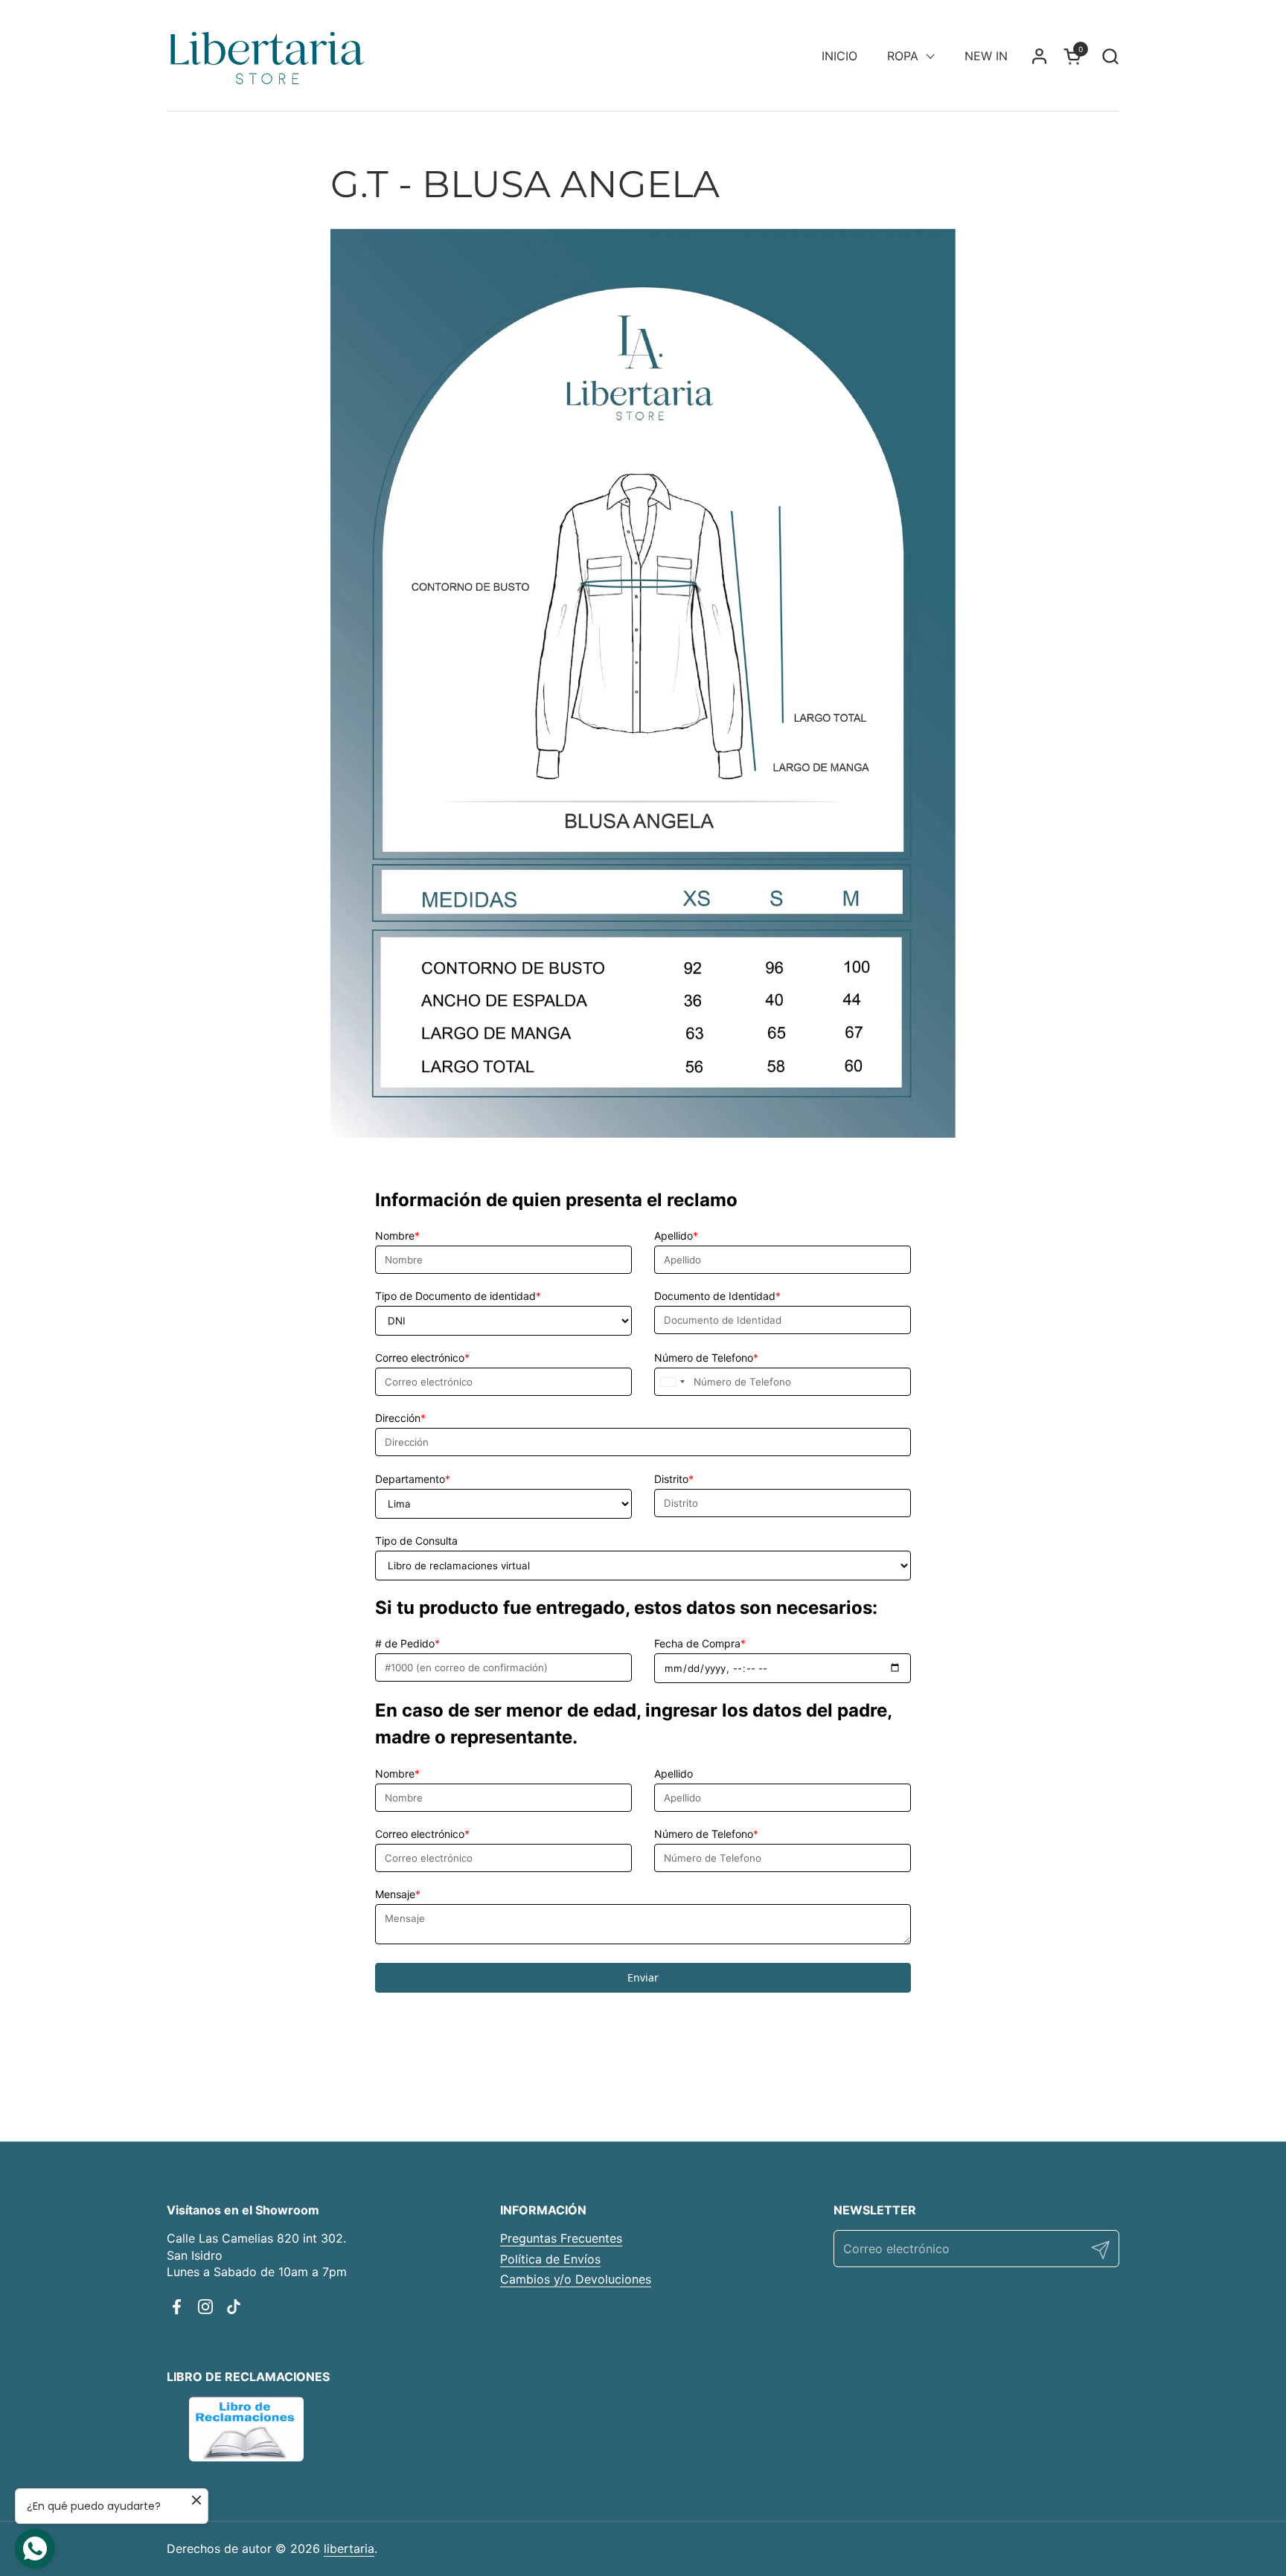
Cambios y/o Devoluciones (576, 2279)
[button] (1110, 56)
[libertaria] (268, 56)
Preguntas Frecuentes (561, 2238)
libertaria (349, 2548)
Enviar (643, 1977)
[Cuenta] (1039, 56)
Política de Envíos (550, 2259)
